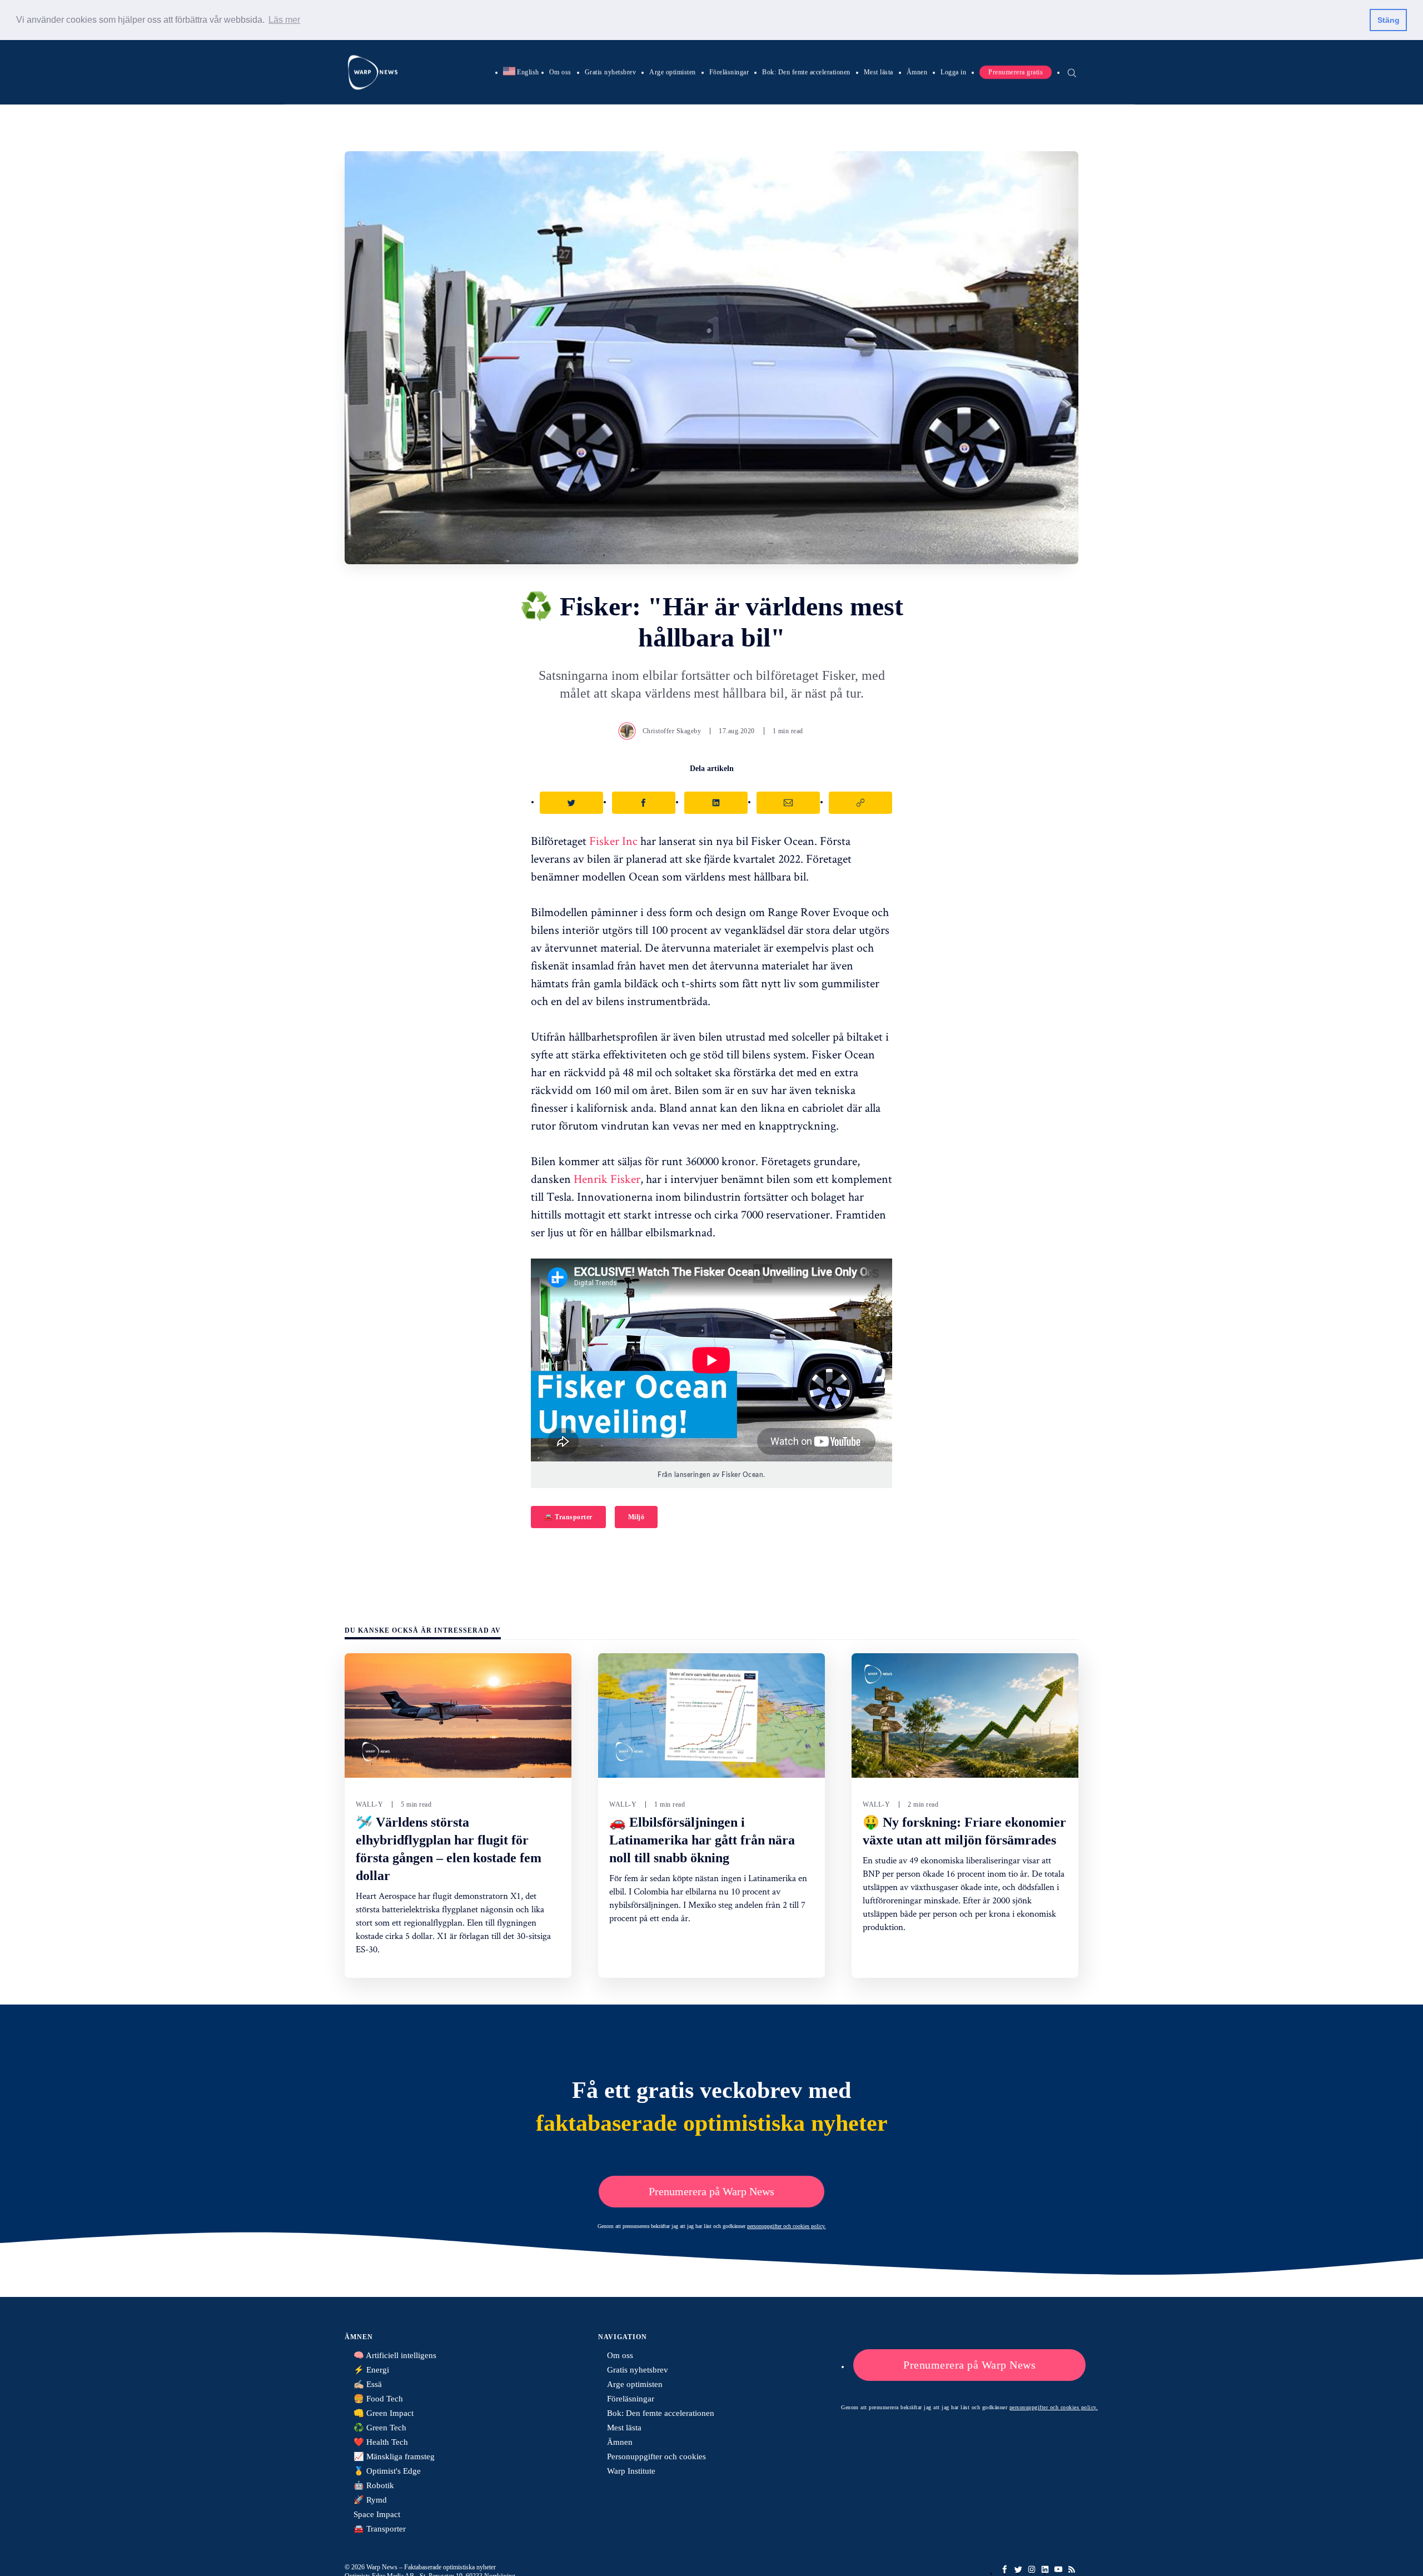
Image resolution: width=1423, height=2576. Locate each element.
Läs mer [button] (284, 20)
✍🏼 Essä (368, 2384)
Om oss (560, 72)
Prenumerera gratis (1016, 72)
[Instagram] (1032, 2569)
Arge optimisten (673, 72)
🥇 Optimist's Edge (387, 2471)
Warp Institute (631, 2471)
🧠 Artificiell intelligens (395, 2355)
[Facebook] (1005, 2569)
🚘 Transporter (568, 1517)
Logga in (953, 72)
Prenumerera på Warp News (711, 2191)
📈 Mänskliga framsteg (394, 2456)
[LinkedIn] (1045, 2569)
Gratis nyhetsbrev (611, 72)
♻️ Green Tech (380, 2428)
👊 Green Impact (384, 2413)
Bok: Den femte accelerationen (806, 72)
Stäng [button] (1389, 20)
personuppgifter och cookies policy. (787, 2226)
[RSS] (1072, 2569)
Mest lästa (879, 72)
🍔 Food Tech (378, 2399)
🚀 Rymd (370, 2500)
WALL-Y (369, 1804)
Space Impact (377, 2514)
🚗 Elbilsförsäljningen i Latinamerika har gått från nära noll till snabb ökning (702, 1840)
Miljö (636, 1517)
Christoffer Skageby (672, 731)
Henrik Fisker (607, 1178)
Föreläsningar (729, 72)
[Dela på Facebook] (644, 803)
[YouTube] (1058, 2569)
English (521, 72)
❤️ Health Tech (381, 2442)
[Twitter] (1018, 2569)
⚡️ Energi (371, 2370)
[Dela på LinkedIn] (716, 803)
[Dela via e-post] (788, 803)
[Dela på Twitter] (571, 803)
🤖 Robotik (374, 2485)
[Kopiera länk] (860, 803)
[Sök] (1072, 72)
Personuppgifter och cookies (656, 2456)
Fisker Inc (613, 841)
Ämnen (917, 72)
